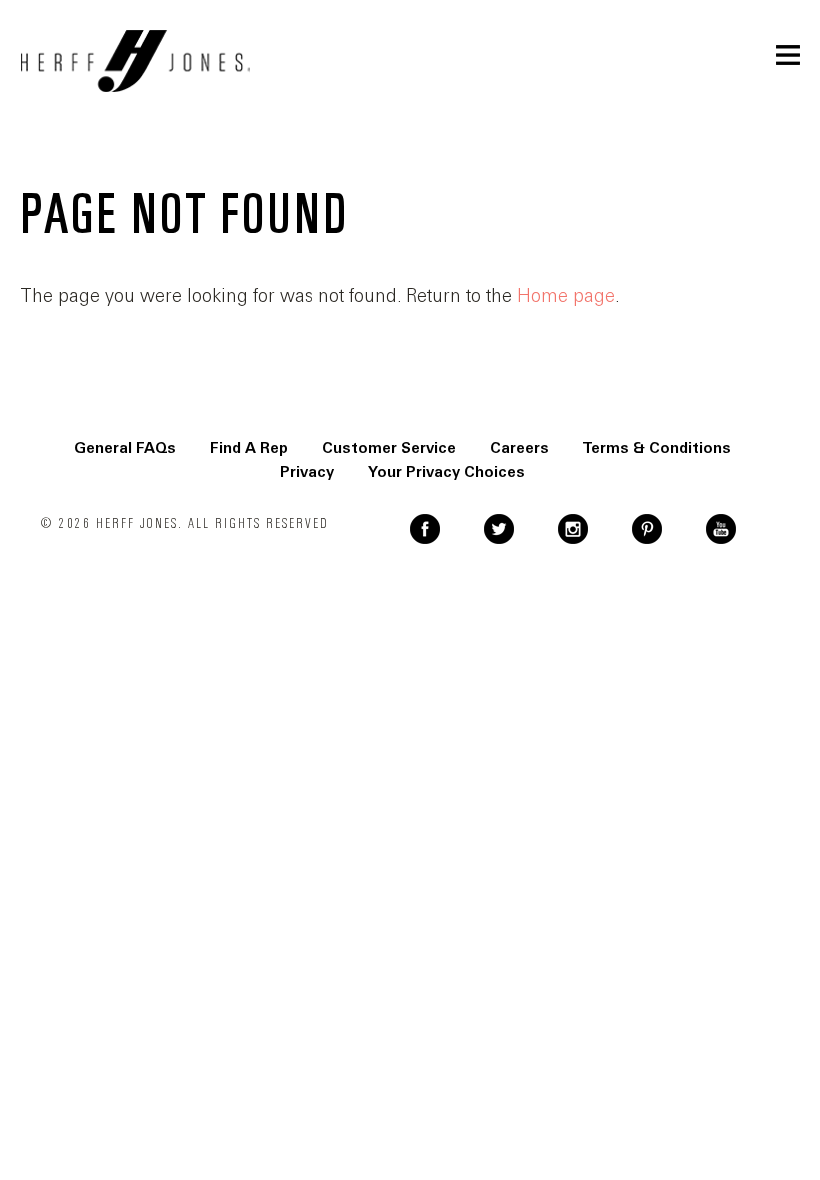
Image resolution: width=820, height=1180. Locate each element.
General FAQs (125, 448)
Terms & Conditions (657, 448)
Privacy (307, 472)
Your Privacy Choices (446, 472)
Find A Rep (249, 448)
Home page (566, 296)
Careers (519, 448)
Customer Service (389, 448)
